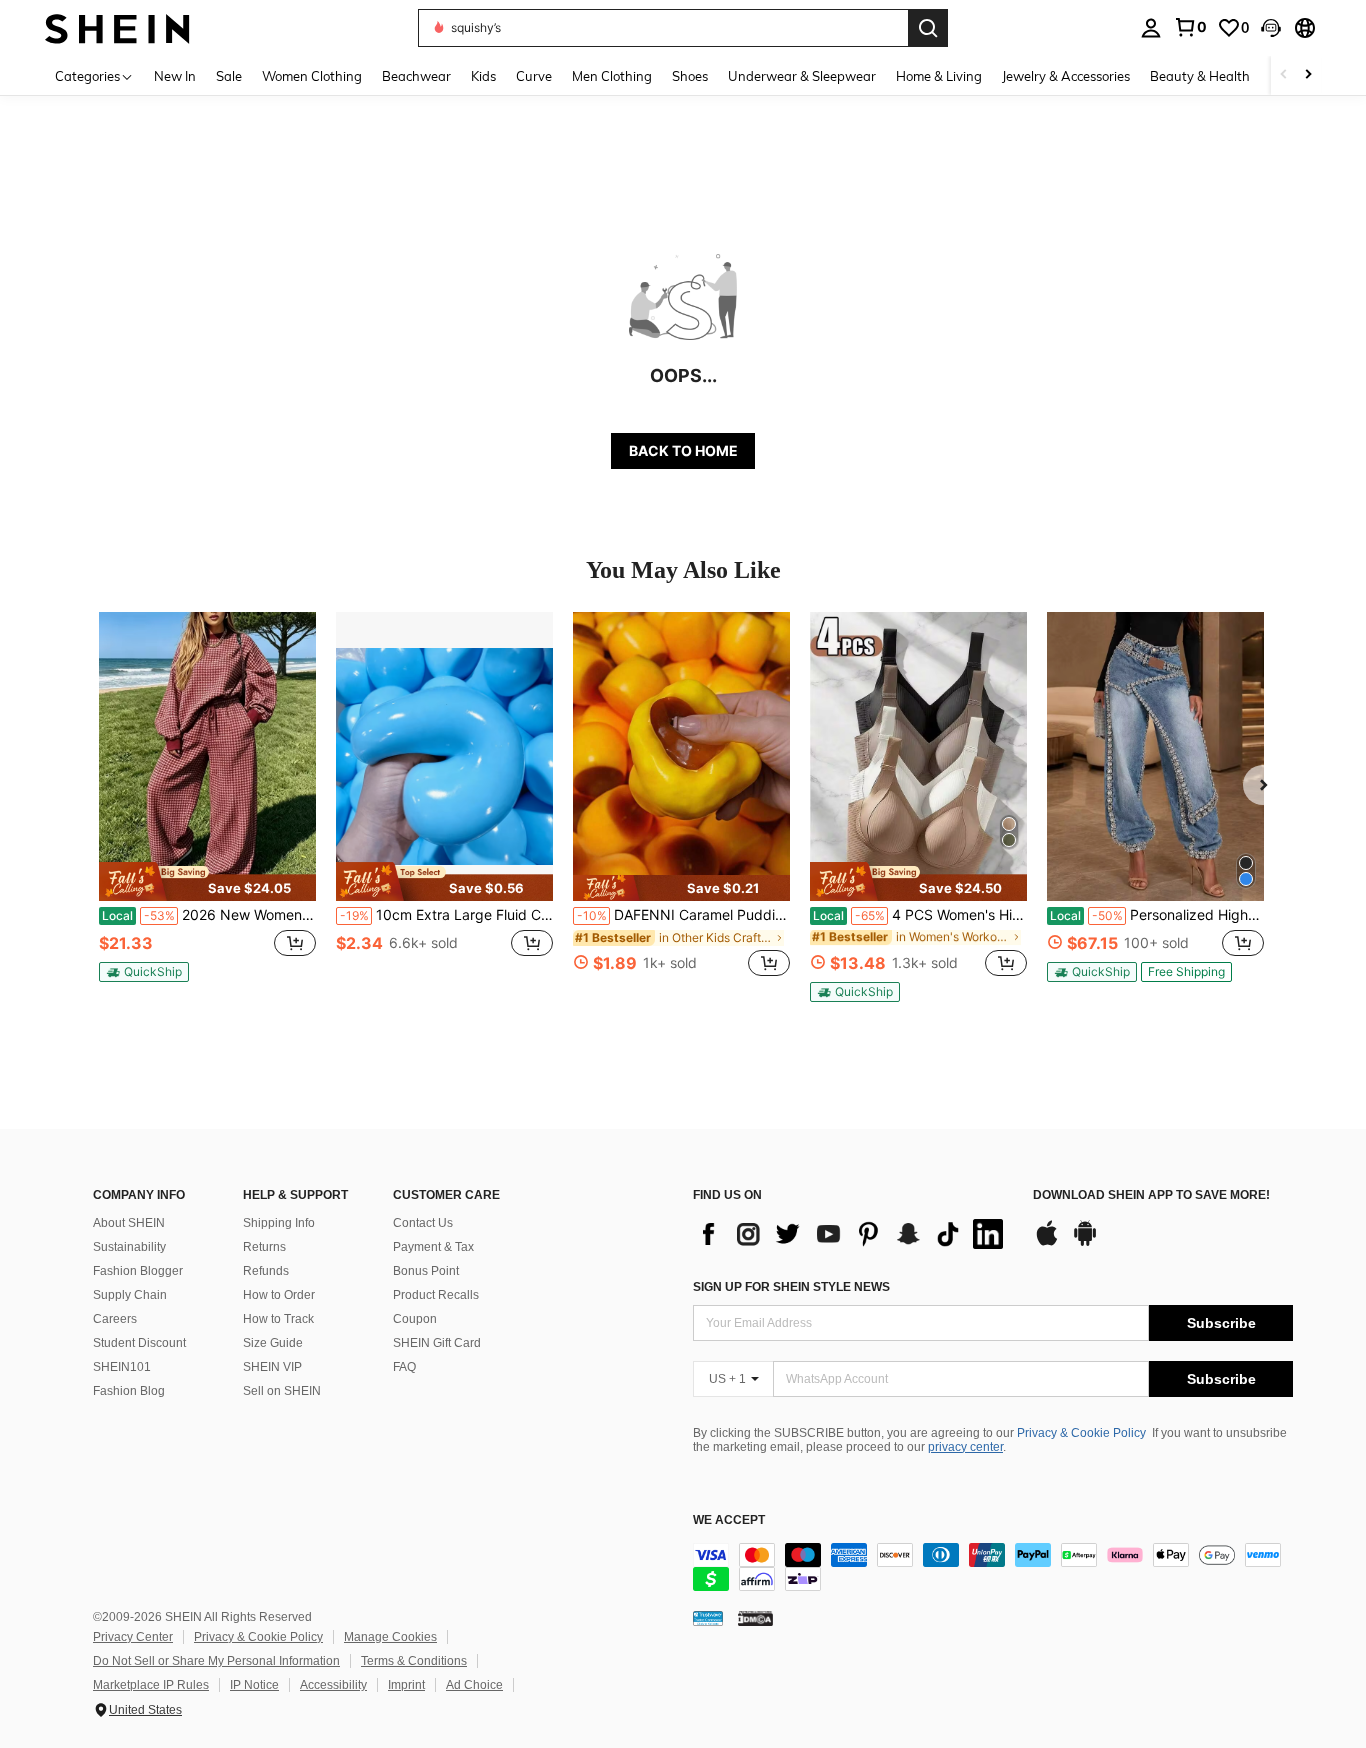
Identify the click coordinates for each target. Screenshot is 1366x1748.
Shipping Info (279, 1223)
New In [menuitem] (175, 76)
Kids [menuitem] (483, 76)
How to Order (279, 1295)
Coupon (415, 1319)
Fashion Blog (129, 1391)
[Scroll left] (1284, 75)
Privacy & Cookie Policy (1081, 1433)
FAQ (404, 1367)
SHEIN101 (122, 1367)
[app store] (1047, 1243)
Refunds (266, 1271)
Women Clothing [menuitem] (312, 76)
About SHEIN (129, 1223)
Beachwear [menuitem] (416, 76)
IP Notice (254, 1685)
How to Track (278, 1319)
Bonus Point (426, 1271)
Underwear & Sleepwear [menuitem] (802, 76)
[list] (853, 1234)
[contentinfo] (993, 1567)
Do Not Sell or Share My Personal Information (216, 1661)
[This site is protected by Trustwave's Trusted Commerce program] (708, 1618)
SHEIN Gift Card (437, 1343)
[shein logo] (117, 27)
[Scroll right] (1308, 75)
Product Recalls (436, 1295)
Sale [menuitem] (229, 76)
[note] (207, 881)
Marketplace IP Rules (151, 1685)
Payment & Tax (433, 1247)
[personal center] (1151, 28)
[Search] (928, 28)
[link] (1190, 27)
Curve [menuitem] (534, 76)
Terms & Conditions (414, 1661)
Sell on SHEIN (282, 1391)
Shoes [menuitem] (690, 76)
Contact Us (423, 1223)
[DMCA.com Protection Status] (755, 1618)
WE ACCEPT (729, 1520)
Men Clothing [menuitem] (612, 76)
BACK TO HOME (683, 450)
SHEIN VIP (272, 1367)
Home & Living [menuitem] (939, 76)
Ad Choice (474, 1685)
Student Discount (139, 1343)
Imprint (406, 1685)
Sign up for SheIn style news (791, 1287)
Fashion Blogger (138, 1271)
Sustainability (129, 1247)
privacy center (965, 1447)
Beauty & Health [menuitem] (1200, 76)
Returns (264, 1247)
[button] (1271, 28)
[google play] (1085, 1243)
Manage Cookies (390, 1637)
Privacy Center (133, 1637)
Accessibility (333, 1685)
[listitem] (207, 805)
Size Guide (273, 1343)
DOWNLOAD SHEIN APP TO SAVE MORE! (1151, 1195)
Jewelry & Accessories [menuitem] (1066, 76)
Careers (115, 1319)
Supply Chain (130, 1295)
